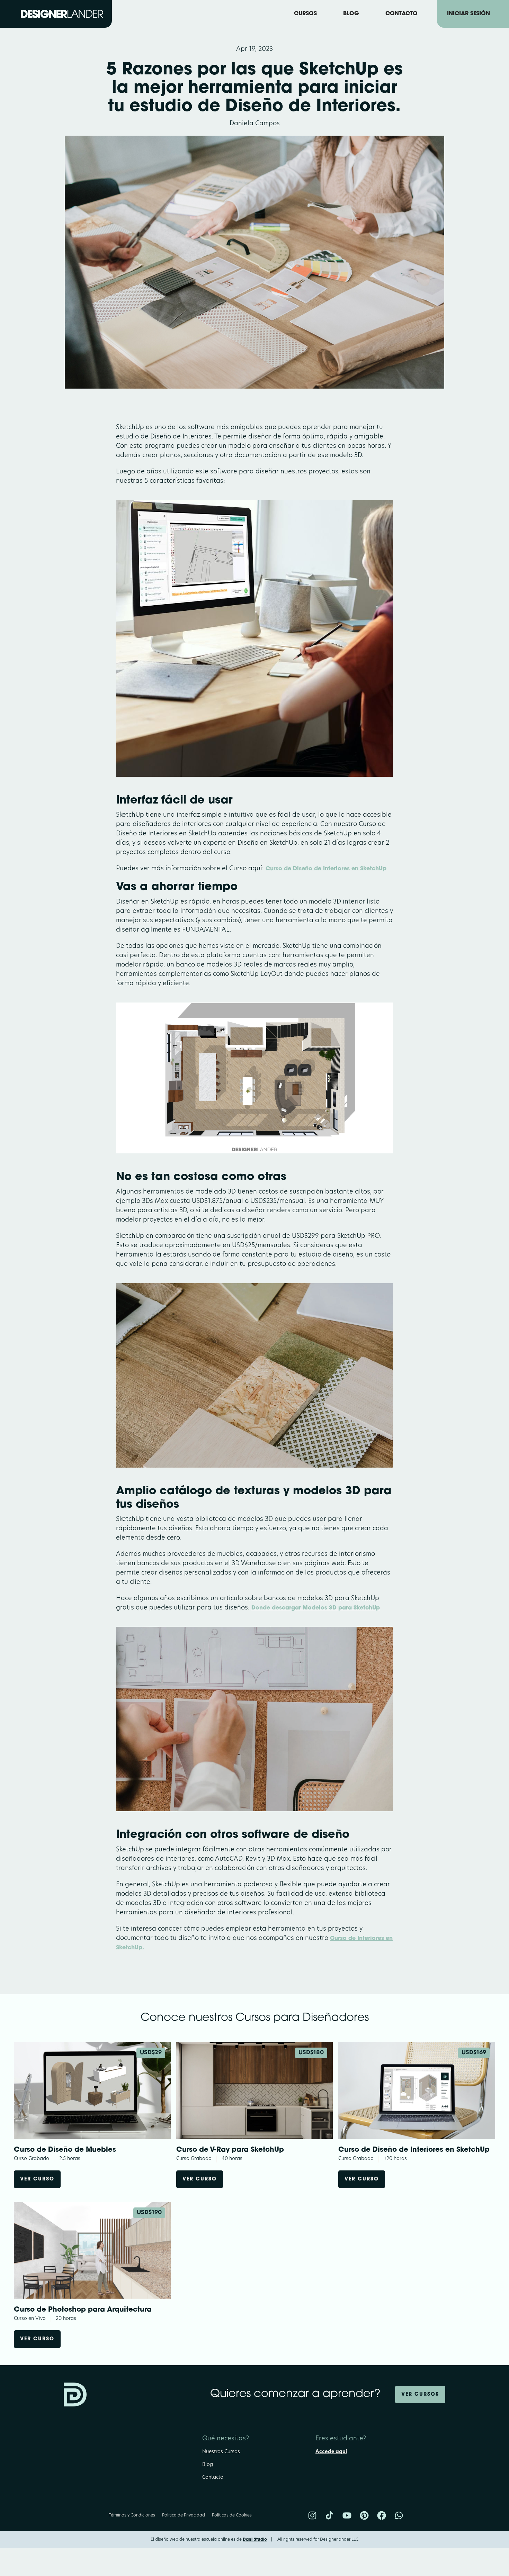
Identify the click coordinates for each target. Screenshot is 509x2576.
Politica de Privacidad (184, 2515)
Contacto (213, 2478)
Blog (208, 2465)
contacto (401, 14)
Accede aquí (331, 2452)
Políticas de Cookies (232, 2515)
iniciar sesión (468, 14)
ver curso (37, 2179)
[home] (62, 14)
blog (351, 14)
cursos (305, 14)
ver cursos (420, 2394)
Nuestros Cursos (221, 2452)
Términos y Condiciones (132, 2515)
